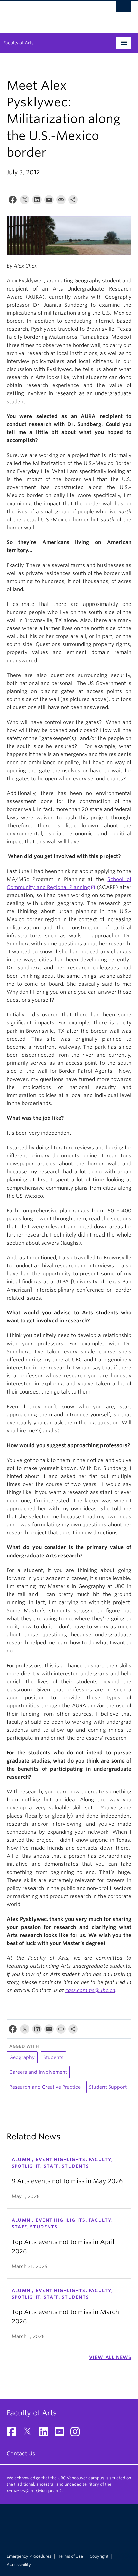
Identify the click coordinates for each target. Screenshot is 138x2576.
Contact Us (21, 2453)
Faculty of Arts (19, 43)
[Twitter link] (30, 2434)
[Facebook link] (14, 2434)
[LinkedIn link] (46, 2434)
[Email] (49, 201)
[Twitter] (25, 201)
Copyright (99, 2556)
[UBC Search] (124, 8)
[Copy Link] (61, 201)
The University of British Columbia (50, 14)
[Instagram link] (78, 2434)
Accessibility (19, 2565)
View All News (110, 2357)
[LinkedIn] (37, 201)
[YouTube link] (62, 2434)
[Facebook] (13, 201)
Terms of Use (71, 2556)
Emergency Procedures (29, 2556)
